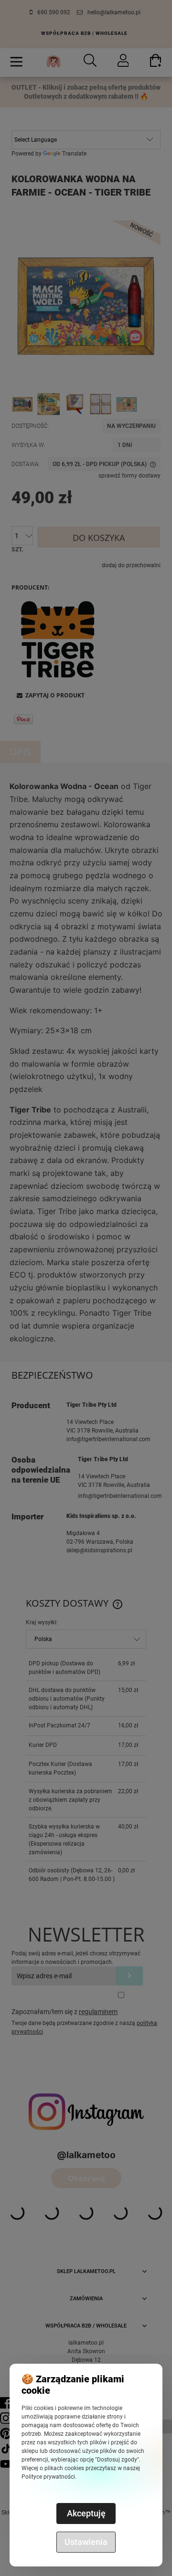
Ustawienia (86, 2542)
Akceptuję (86, 2513)
